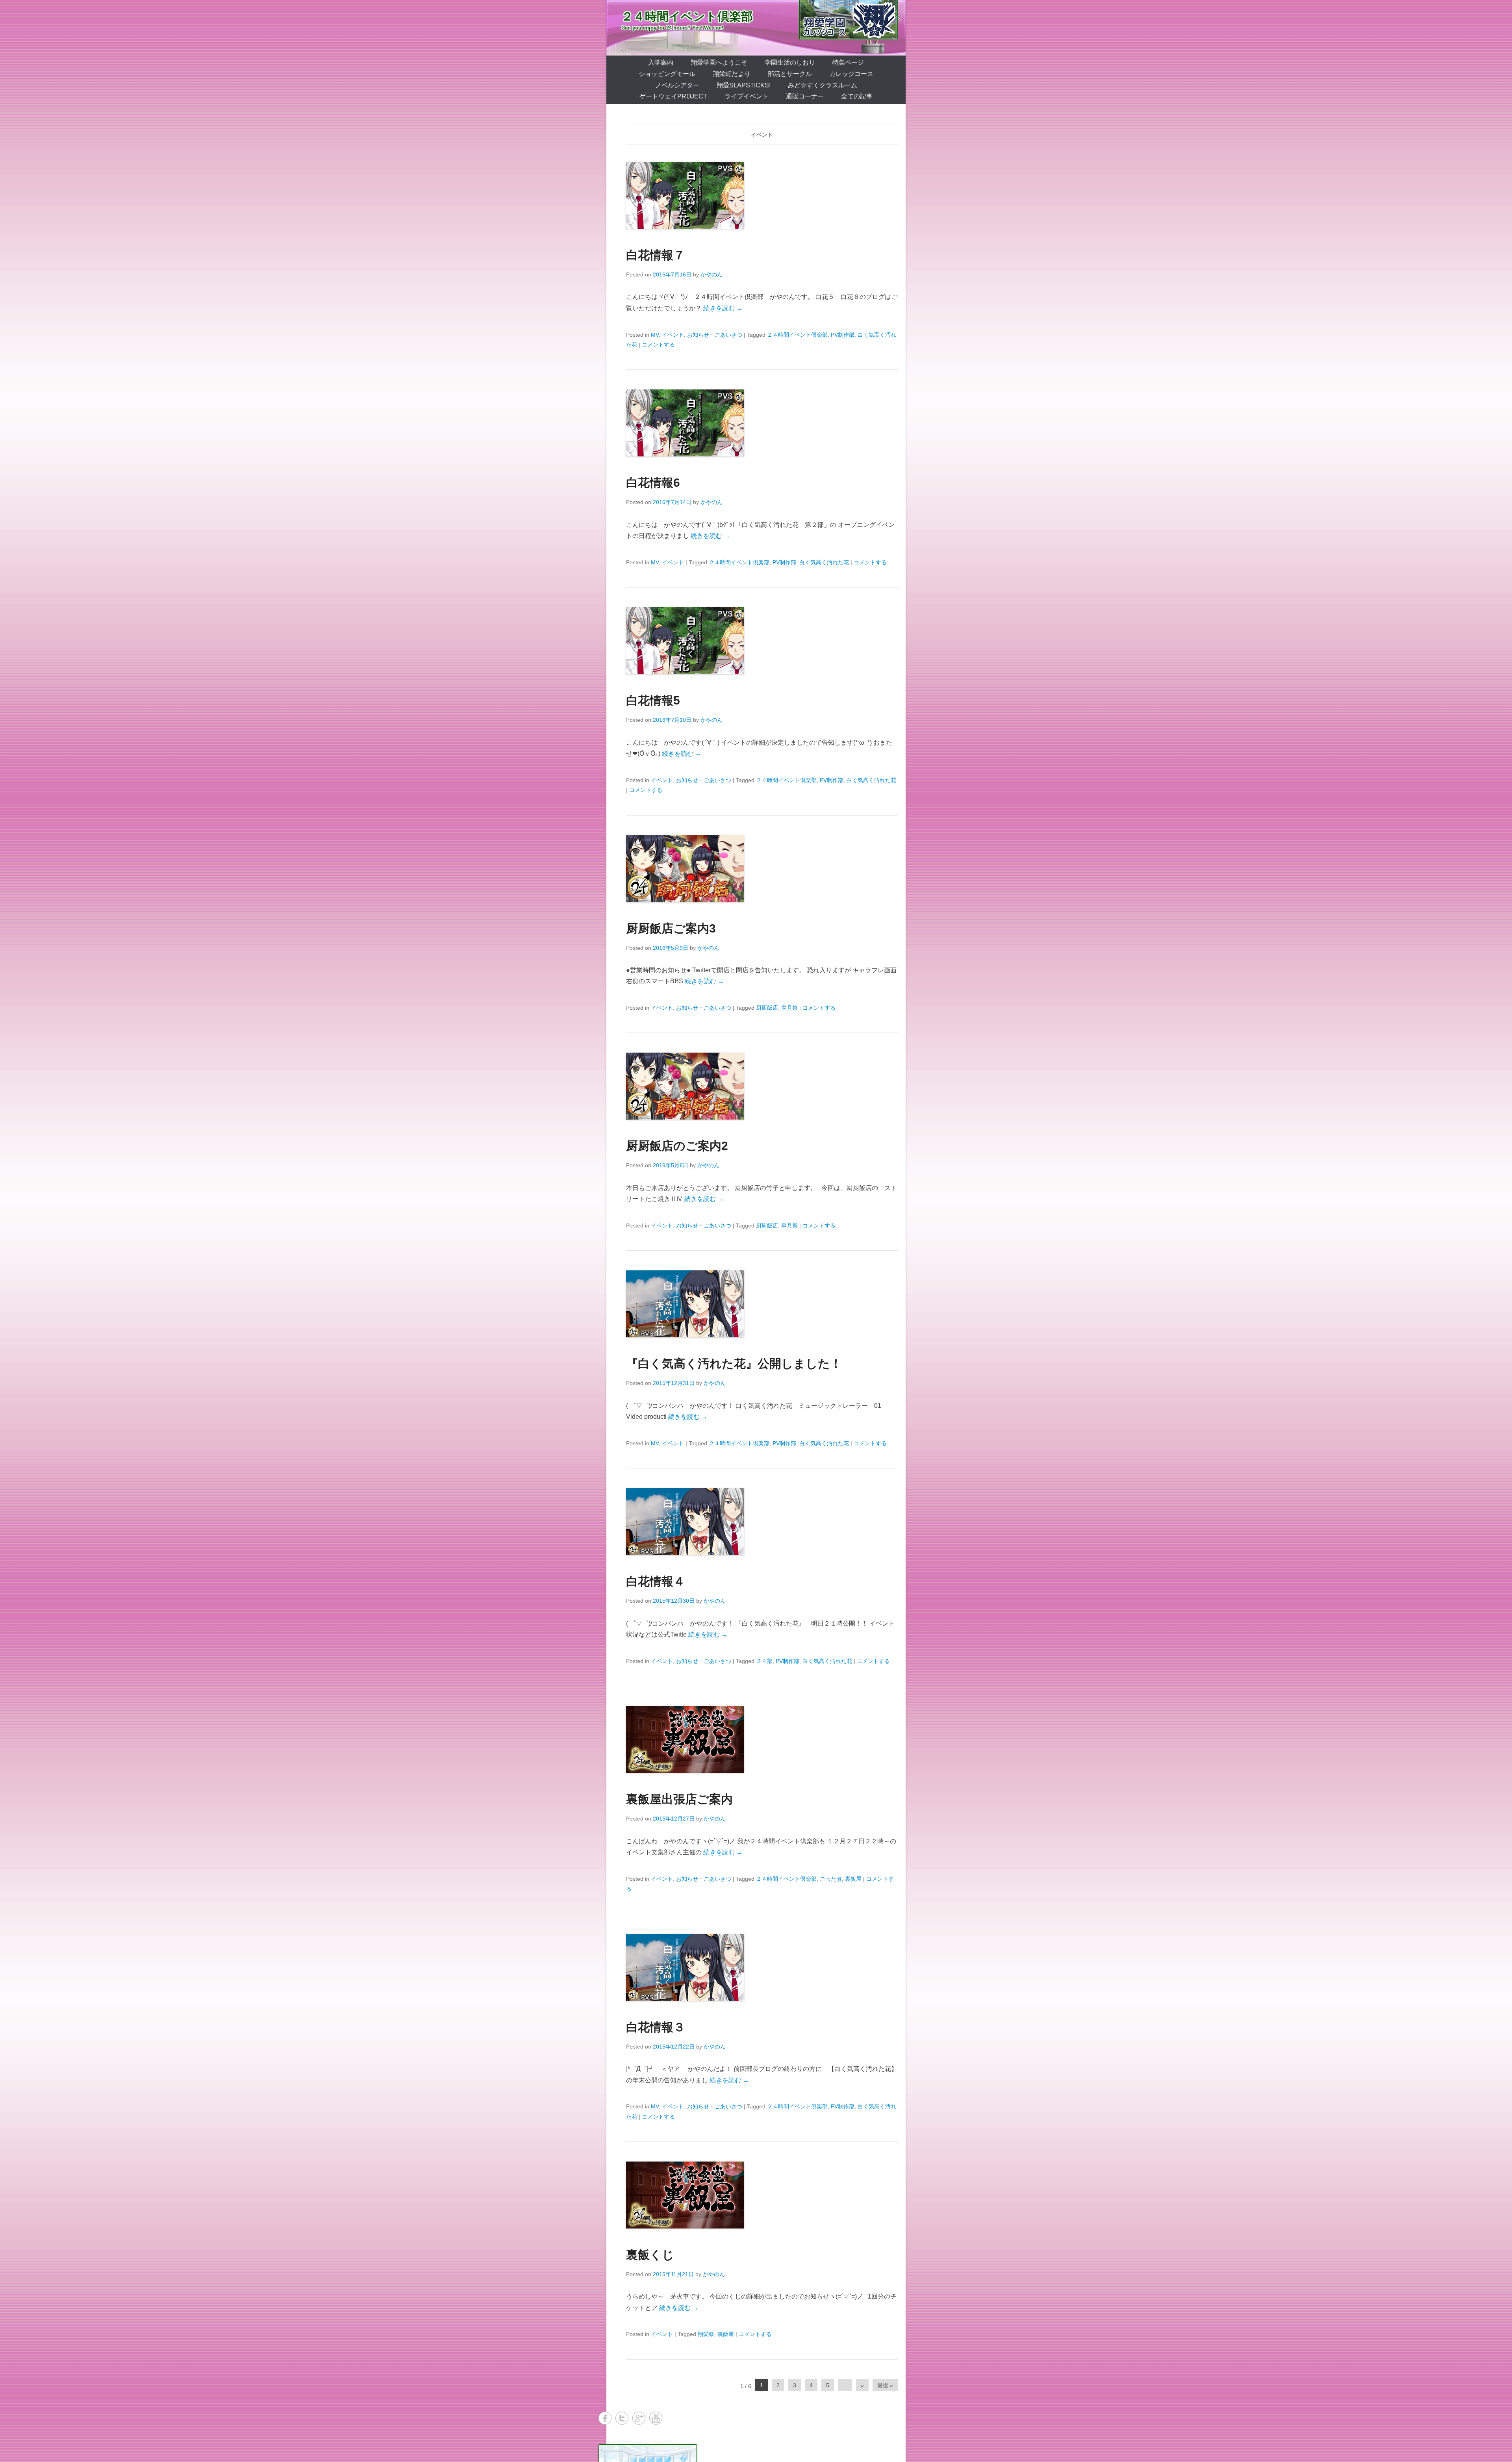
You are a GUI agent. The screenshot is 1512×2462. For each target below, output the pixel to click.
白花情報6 (653, 483)
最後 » (885, 2385)
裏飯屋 (853, 1879)
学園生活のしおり (790, 62)
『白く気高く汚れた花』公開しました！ (734, 1364)
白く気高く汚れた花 (824, 562)
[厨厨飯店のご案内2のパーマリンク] (762, 1086)
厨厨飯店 (767, 1008)
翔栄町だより (732, 74)
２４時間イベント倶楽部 (687, 16)
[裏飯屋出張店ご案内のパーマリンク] (762, 1739)
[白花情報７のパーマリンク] (762, 195)
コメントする (658, 345)
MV (655, 335)
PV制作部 (843, 335)
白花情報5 (653, 700)
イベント (673, 335)
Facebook (605, 2418)
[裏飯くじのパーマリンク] (762, 2195)
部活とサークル (790, 74)
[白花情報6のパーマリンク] (762, 423)
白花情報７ (656, 255)
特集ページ (848, 62)
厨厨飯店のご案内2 (677, 1146)
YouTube (656, 2418)
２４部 (764, 1661)
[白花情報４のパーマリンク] (762, 1522)
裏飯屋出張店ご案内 (679, 1799)
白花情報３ (656, 2027)
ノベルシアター (677, 85)
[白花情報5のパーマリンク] (762, 641)
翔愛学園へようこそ (719, 62)
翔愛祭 (706, 2334)
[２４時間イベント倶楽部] (756, 28)
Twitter (622, 2418)
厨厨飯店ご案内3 (671, 928)
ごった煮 (831, 1879)
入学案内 (661, 62)
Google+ (639, 2418)
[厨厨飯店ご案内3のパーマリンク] (762, 869)
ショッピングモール (667, 74)
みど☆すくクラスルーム (823, 85)
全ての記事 (857, 96)
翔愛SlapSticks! (744, 85)
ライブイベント (747, 96)
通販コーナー (805, 96)
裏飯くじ (650, 2255)
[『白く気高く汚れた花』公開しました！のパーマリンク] (762, 1304)
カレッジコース (851, 74)
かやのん (712, 274)
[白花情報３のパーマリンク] (762, 1967)
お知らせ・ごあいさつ (715, 335)
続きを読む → (723, 308)
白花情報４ (656, 1581)
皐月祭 (789, 1008)
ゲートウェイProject (673, 96)
